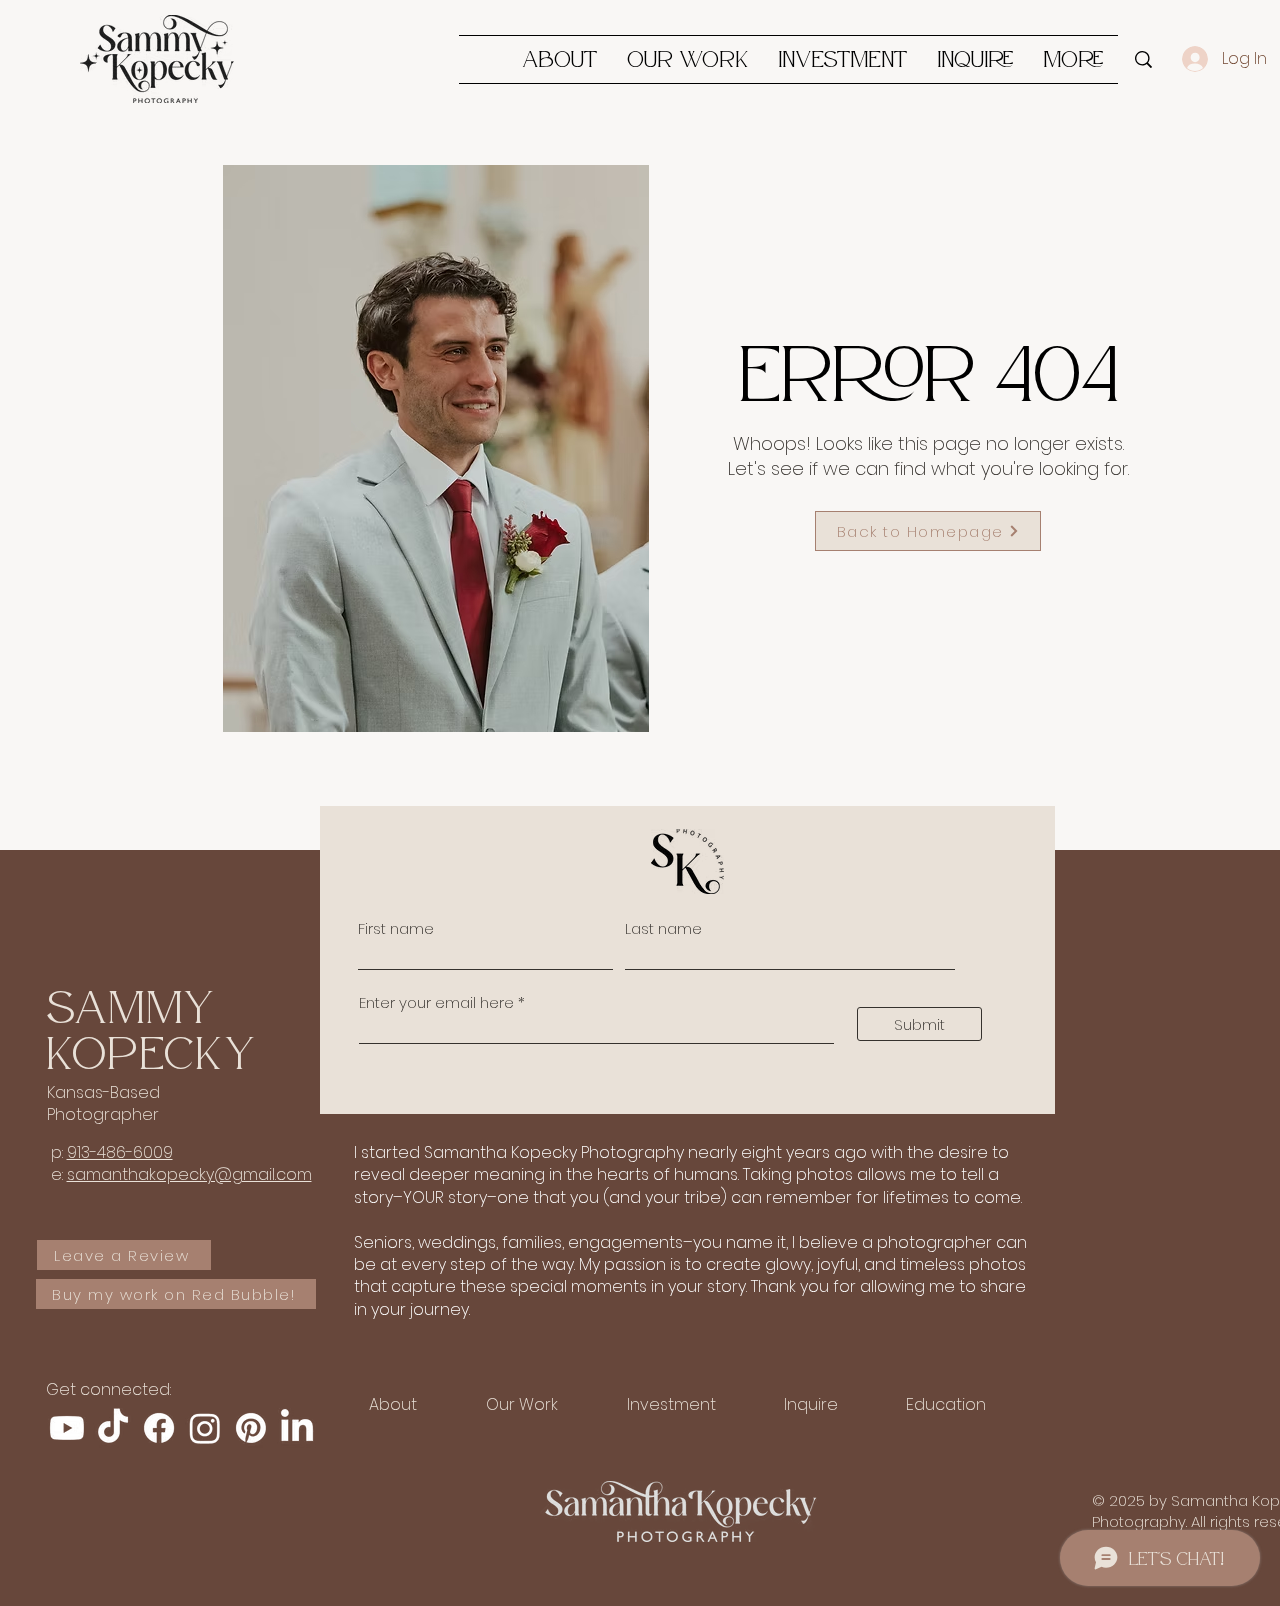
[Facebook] (159, 1428)
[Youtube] (67, 1428)
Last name (663, 928)
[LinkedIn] (297, 1428)
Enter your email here (436, 1002)
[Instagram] (205, 1428)
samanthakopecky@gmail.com (189, 1174)
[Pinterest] (251, 1428)
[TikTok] (113, 1428)
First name (396, 928)
